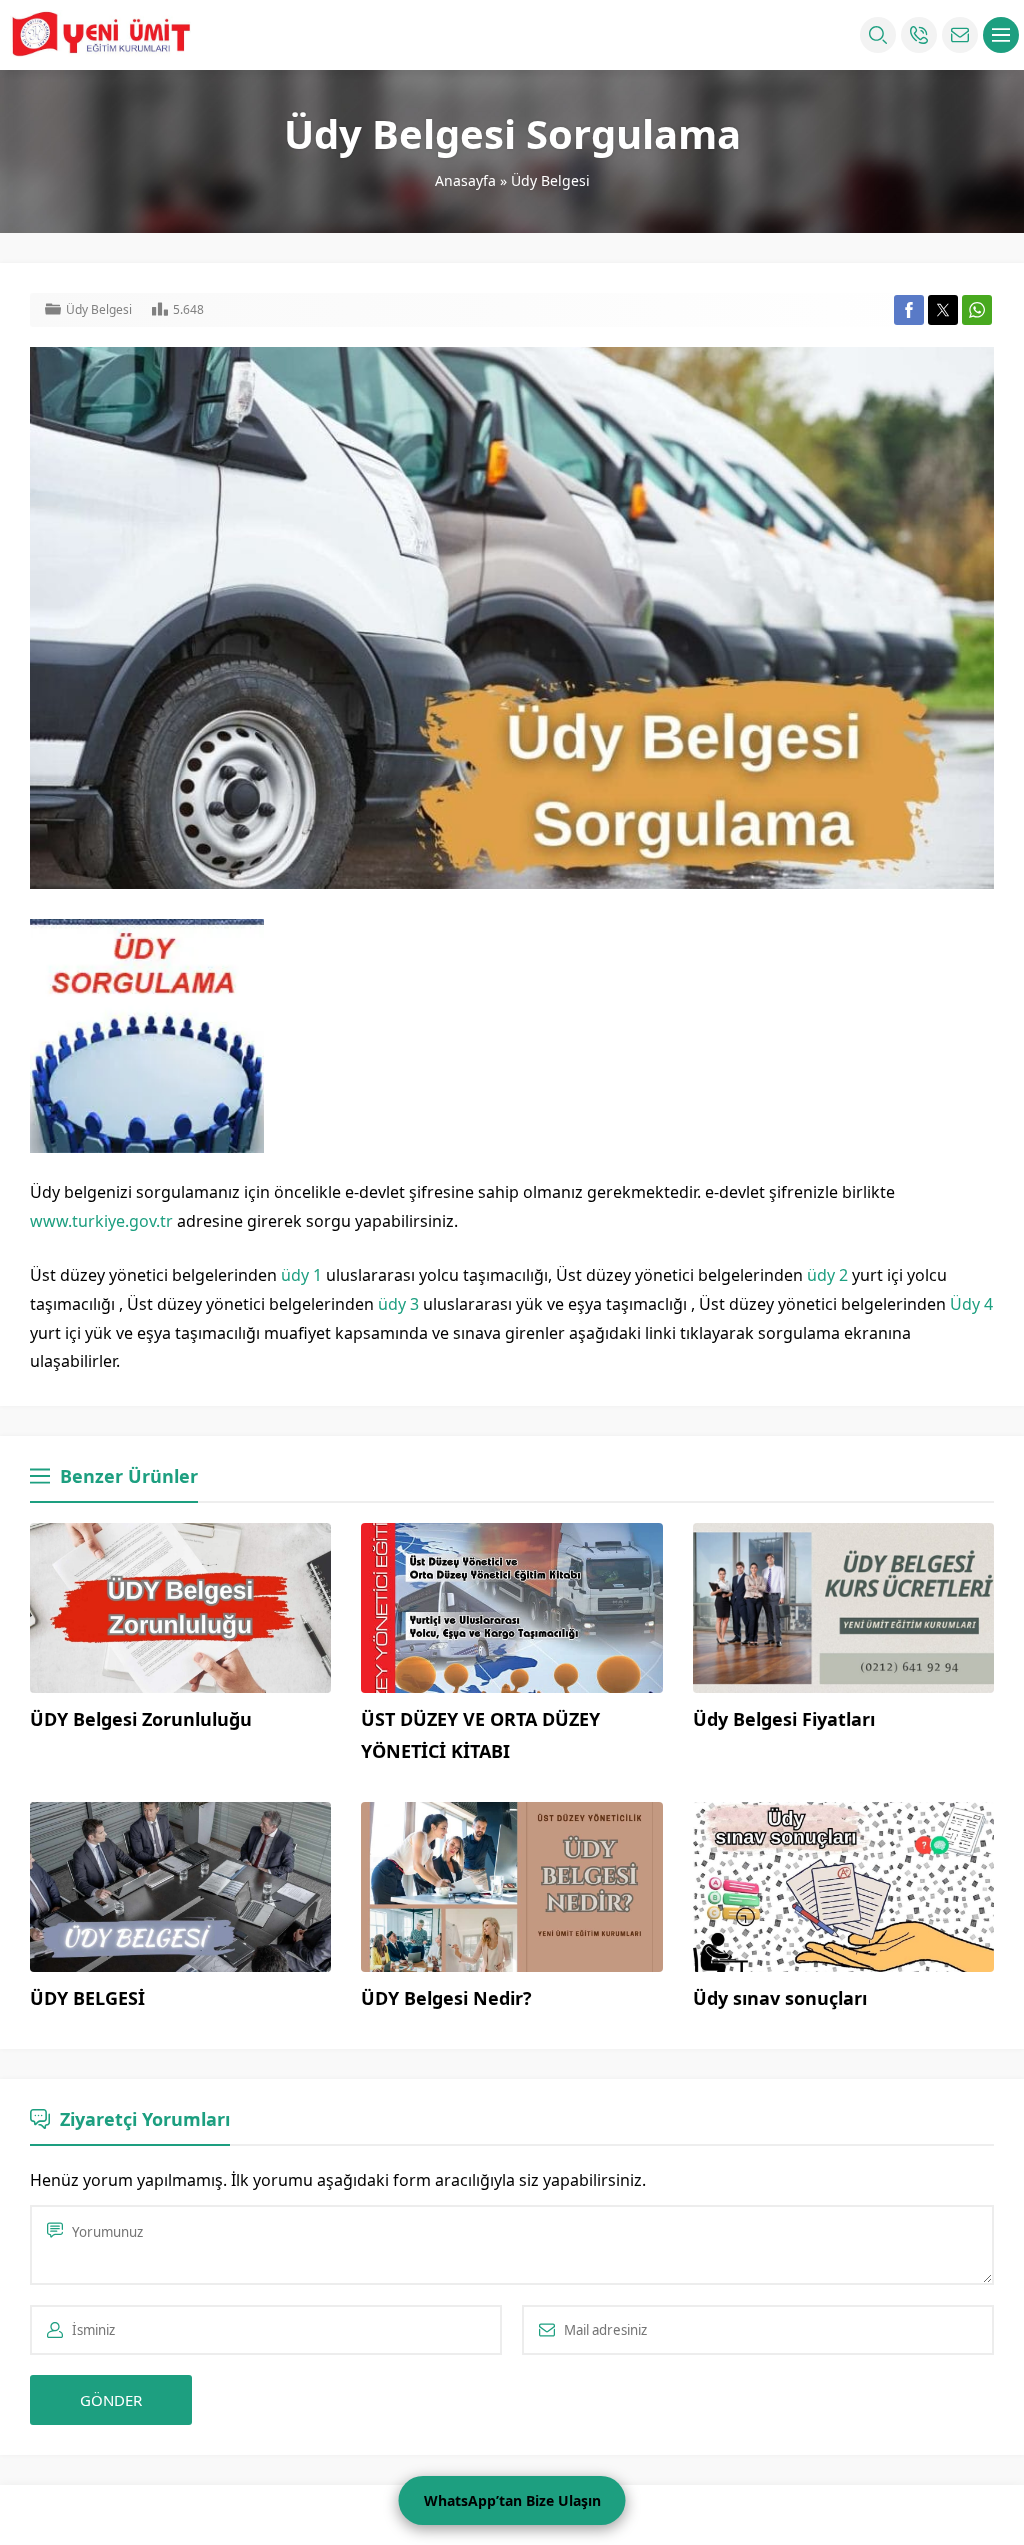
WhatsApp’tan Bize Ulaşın (512, 2500)
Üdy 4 (971, 1304)
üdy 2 (827, 1275)
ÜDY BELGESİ (87, 1998)
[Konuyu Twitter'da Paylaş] (943, 310)
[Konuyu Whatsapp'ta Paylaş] (977, 310)
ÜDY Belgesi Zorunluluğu (141, 1719)
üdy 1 (301, 1275)
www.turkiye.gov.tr (101, 1221)
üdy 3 (398, 1304)
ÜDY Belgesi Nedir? (446, 1998)
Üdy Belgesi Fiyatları (784, 1719)
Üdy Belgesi (550, 180)
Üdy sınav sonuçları (780, 1998)
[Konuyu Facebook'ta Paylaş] (909, 310)
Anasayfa (465, 180)
